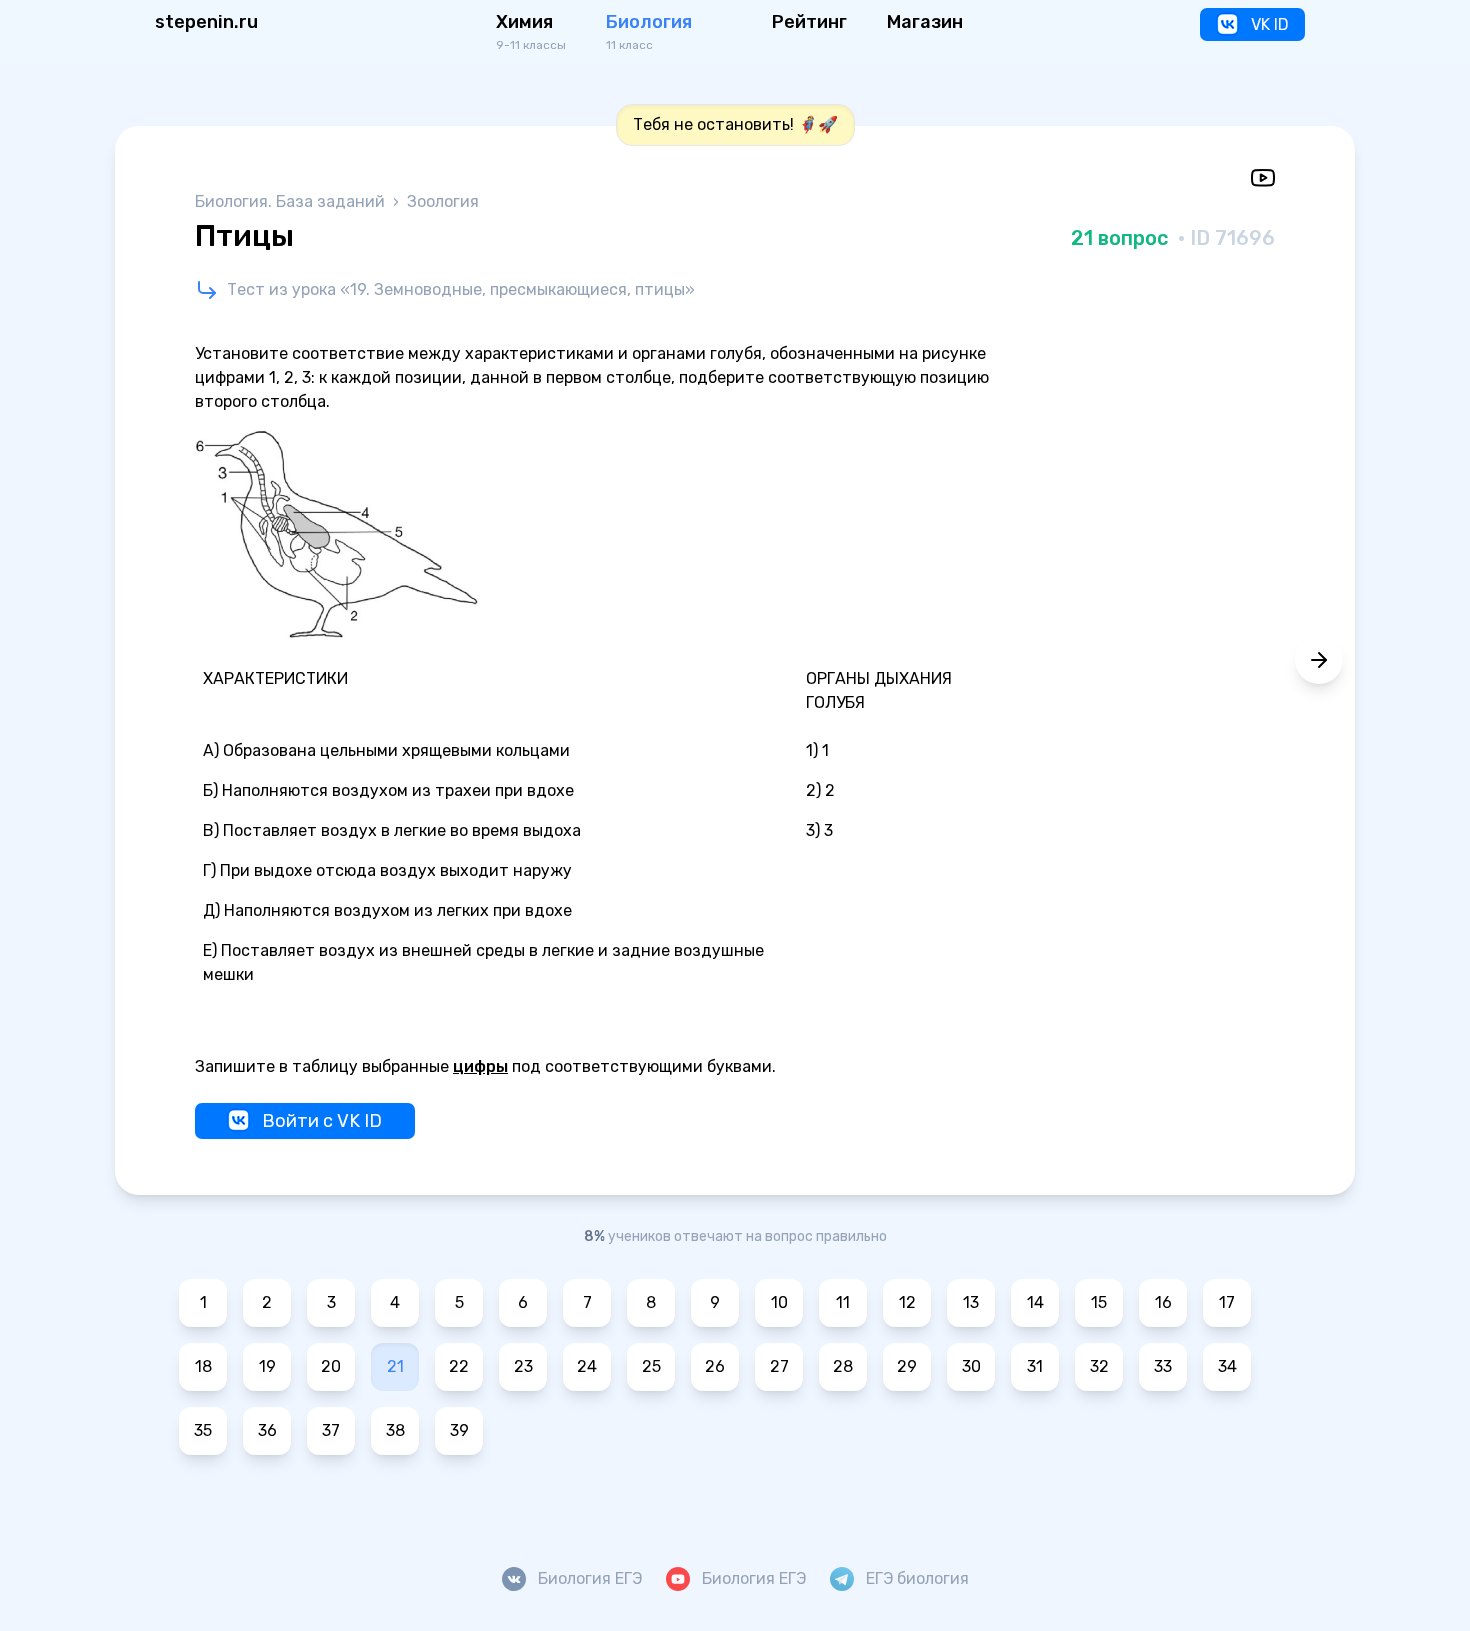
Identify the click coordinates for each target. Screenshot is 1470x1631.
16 (1163, 1302)
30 (971, 1366)
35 (203, 1430)
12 (907, 1302)
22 (459, 1366)
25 (651, 1366)
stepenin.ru (206, 22)
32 (1099, 1366)
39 (459, 1430)
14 (1035, 1302)
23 (523, 1366)
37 (331, 1430)
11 (843, 1302)
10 (779, 1302)
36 (267, 1430)
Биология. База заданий (292, 201)
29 (907, 1366)
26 (715, 1366)
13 (971, 1302)
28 (843, 1366)
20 (331, 1366)
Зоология (443, 201)
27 (779, 1366)
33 (1163, 1366)
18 (203, 1366)
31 (1035, 1366)
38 (395, 1430)
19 (267, 1366)
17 (1227, 1302)
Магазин (925, 22)
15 (1099, 1302)
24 (587, 1366)
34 (1227, 1366)
